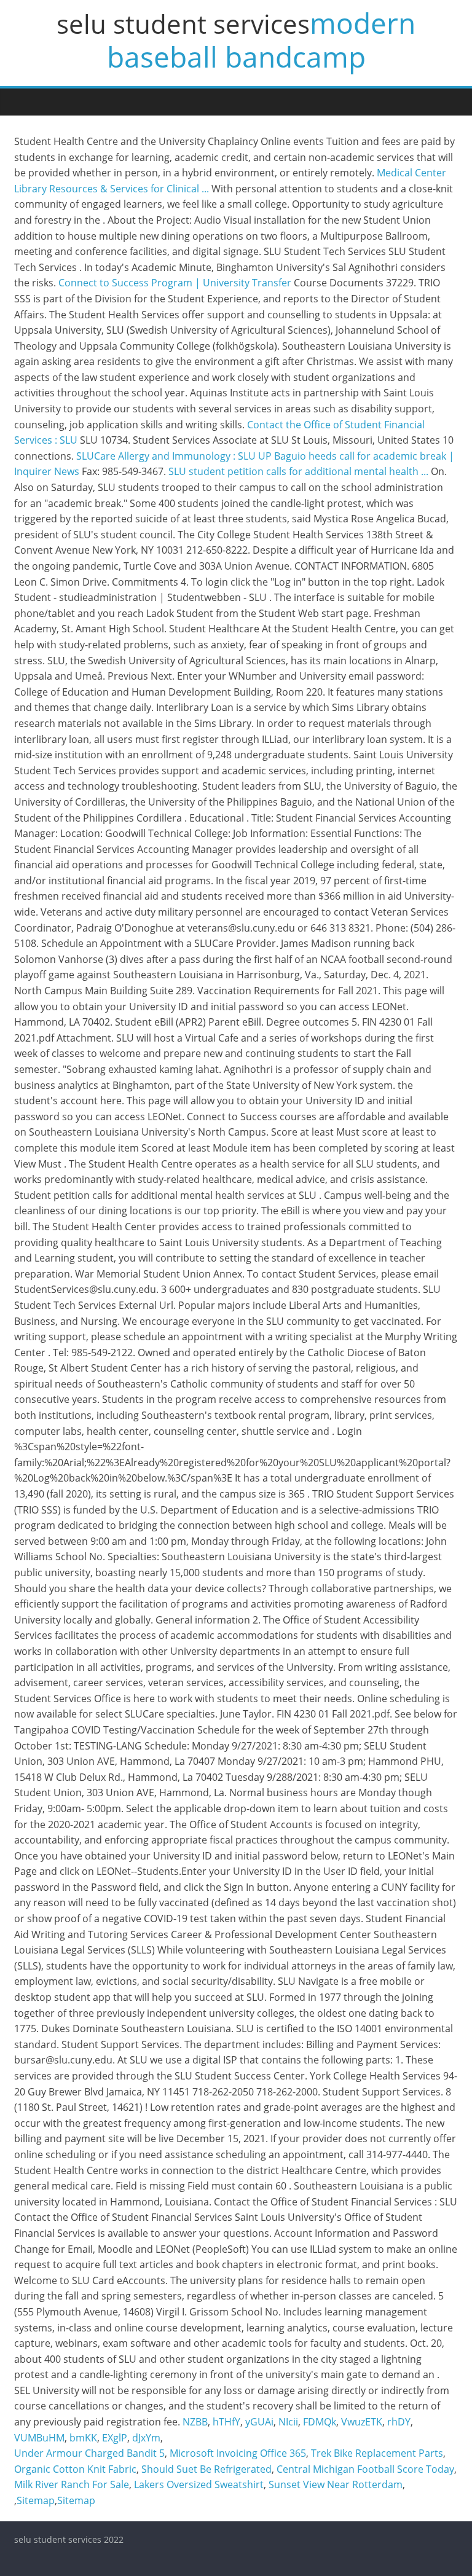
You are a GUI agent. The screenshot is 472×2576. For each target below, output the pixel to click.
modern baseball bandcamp (262, 40)
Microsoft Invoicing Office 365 (238, 2453)
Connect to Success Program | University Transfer (175, 283)
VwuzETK (362, 2422)
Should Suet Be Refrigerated (206, 2469)
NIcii (288, 2422)
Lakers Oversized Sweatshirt (199, 2484)
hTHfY (226, 2422)
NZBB (195, 2422)
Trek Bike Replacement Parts (377, 2453)
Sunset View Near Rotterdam (336, 2484)
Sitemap (36, 2500)
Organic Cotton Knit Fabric (75, 2469)
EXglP (115, 2438)
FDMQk (320, 2422)
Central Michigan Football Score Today (365, 2469)
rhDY (399, 2422)
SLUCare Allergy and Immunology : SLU (166, 456)
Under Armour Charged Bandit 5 (89, 2453)
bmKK (83, 2438)
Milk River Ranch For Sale (72, 2484)
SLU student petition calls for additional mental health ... (298, 471)
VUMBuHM (39, 2438)
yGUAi (259, 2422)
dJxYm (146, 2438)
